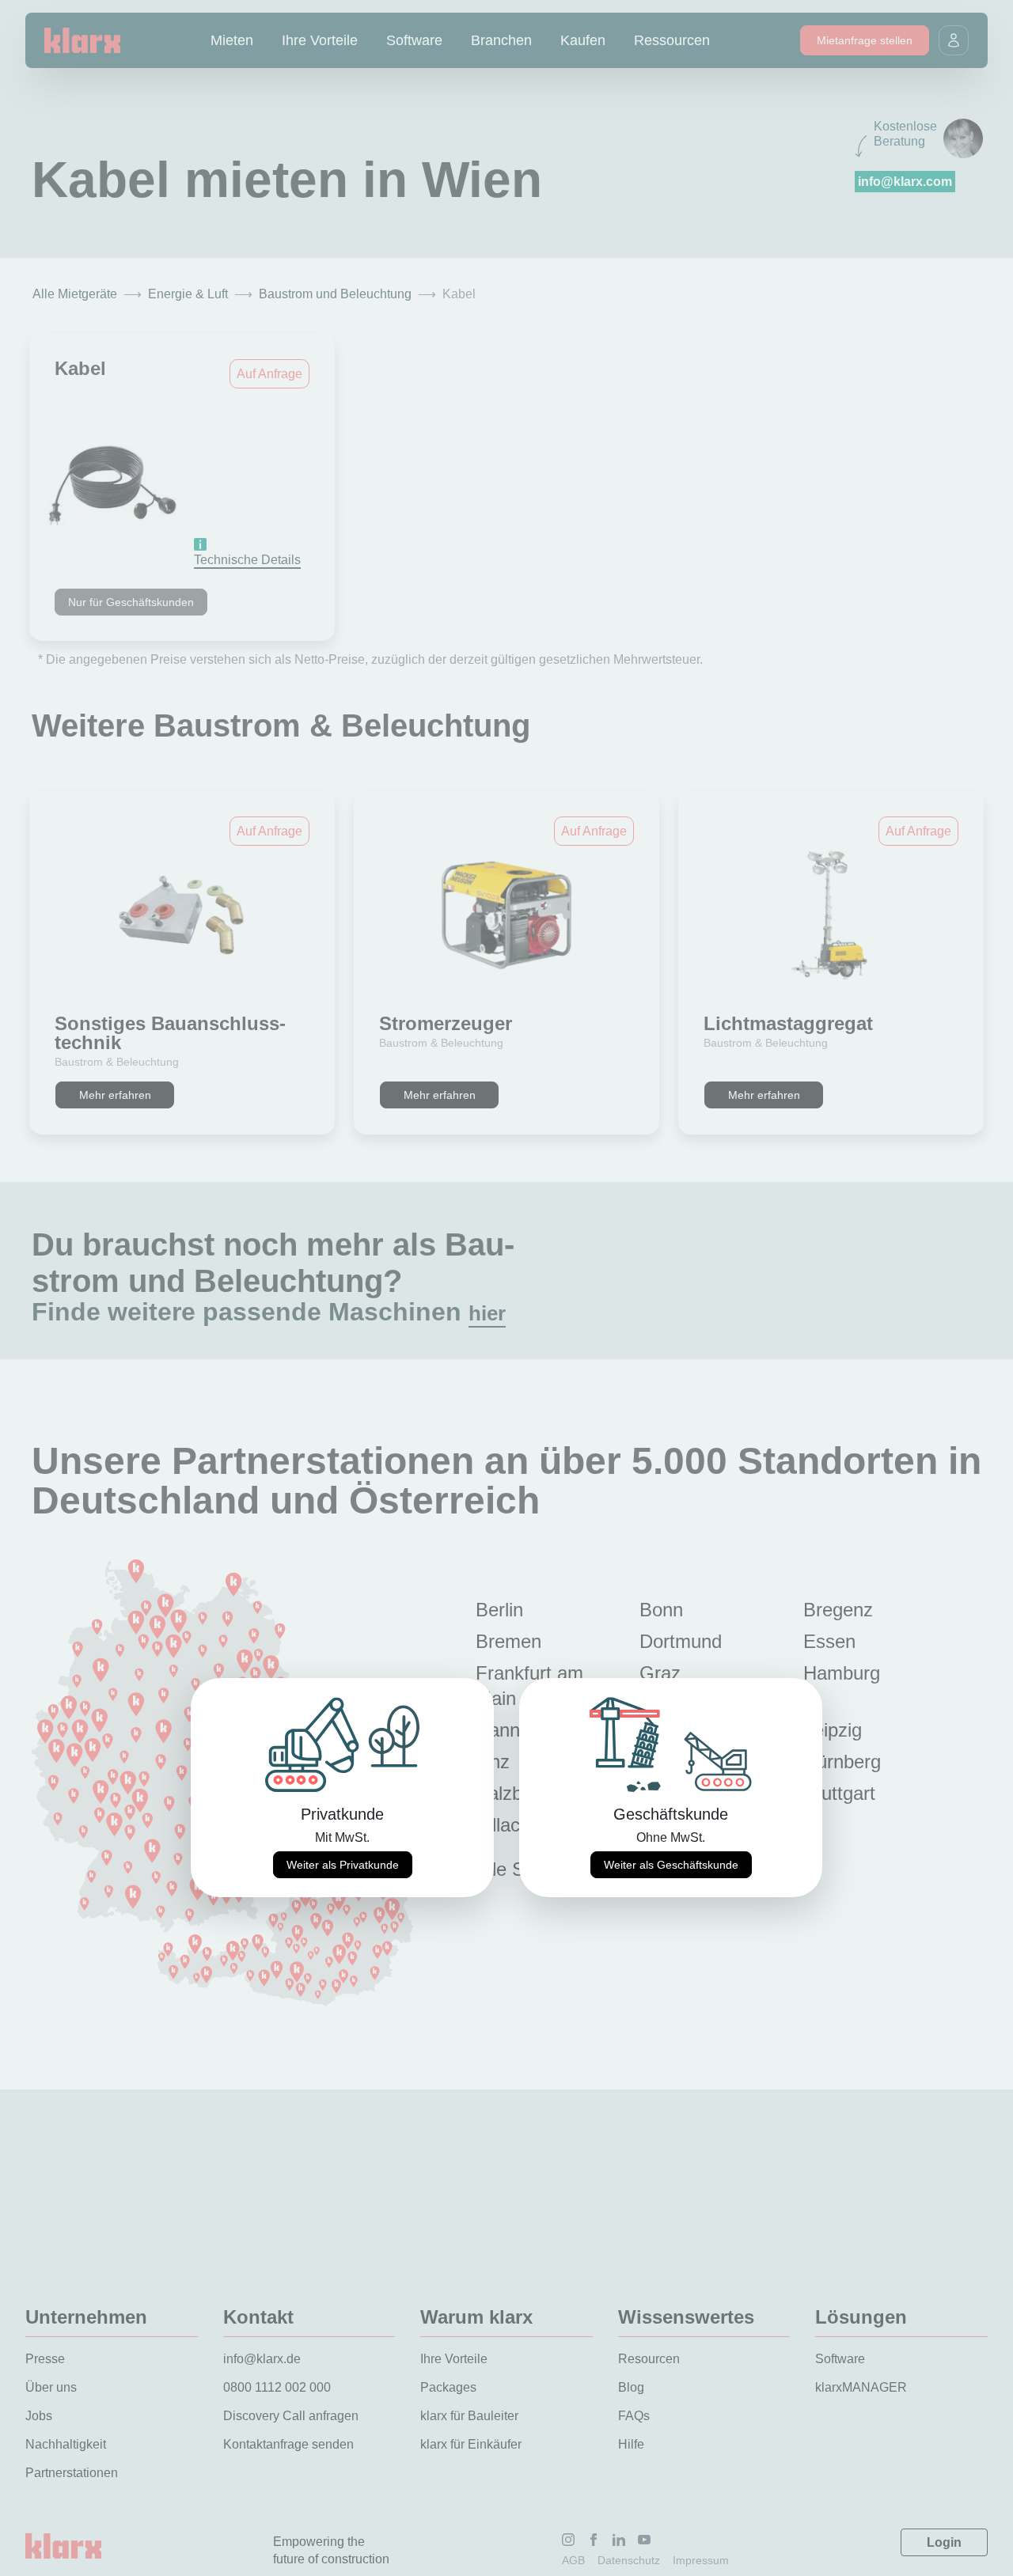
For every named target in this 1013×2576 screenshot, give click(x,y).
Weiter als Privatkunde (343, 1865)
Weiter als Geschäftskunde (671, 1865)
